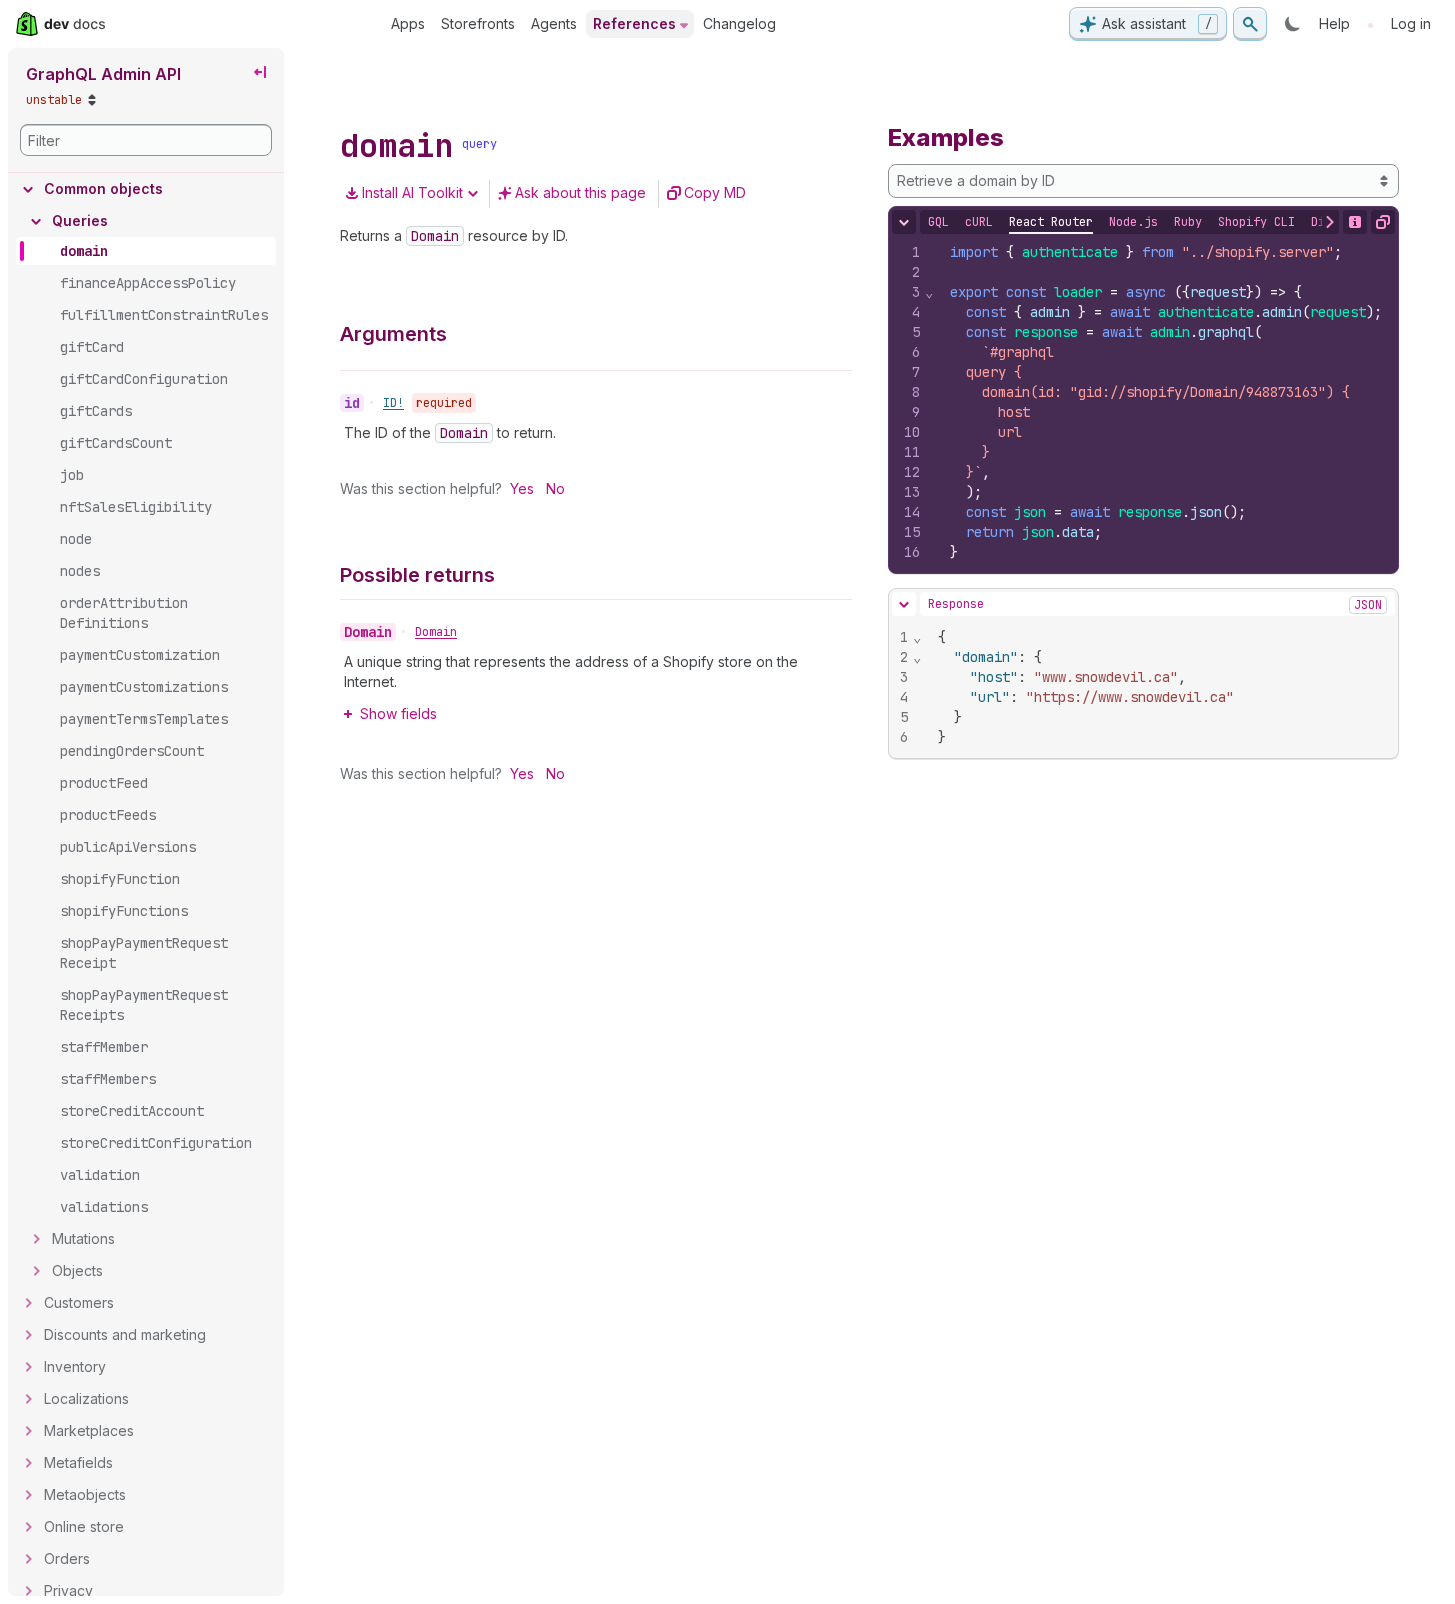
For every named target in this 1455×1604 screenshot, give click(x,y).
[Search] (1250, 24)
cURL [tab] (979, 222)
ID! (393, 403)
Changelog (739, 23)
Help (1334, 23)
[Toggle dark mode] (1293, 24)
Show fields (398, 713)
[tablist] (1179, 222)
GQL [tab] (938, 222)
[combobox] (1144, 181)
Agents (554, 23)
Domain (436, 632)
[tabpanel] (1144, 402)
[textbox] (1167, 402)
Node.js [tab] (1133, 222)
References (634, 23)
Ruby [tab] (1188, 222)
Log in (1411, 23)
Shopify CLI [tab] (1256, 222)
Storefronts (478, 23)
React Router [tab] (1051, 222)
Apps (408, 23)
